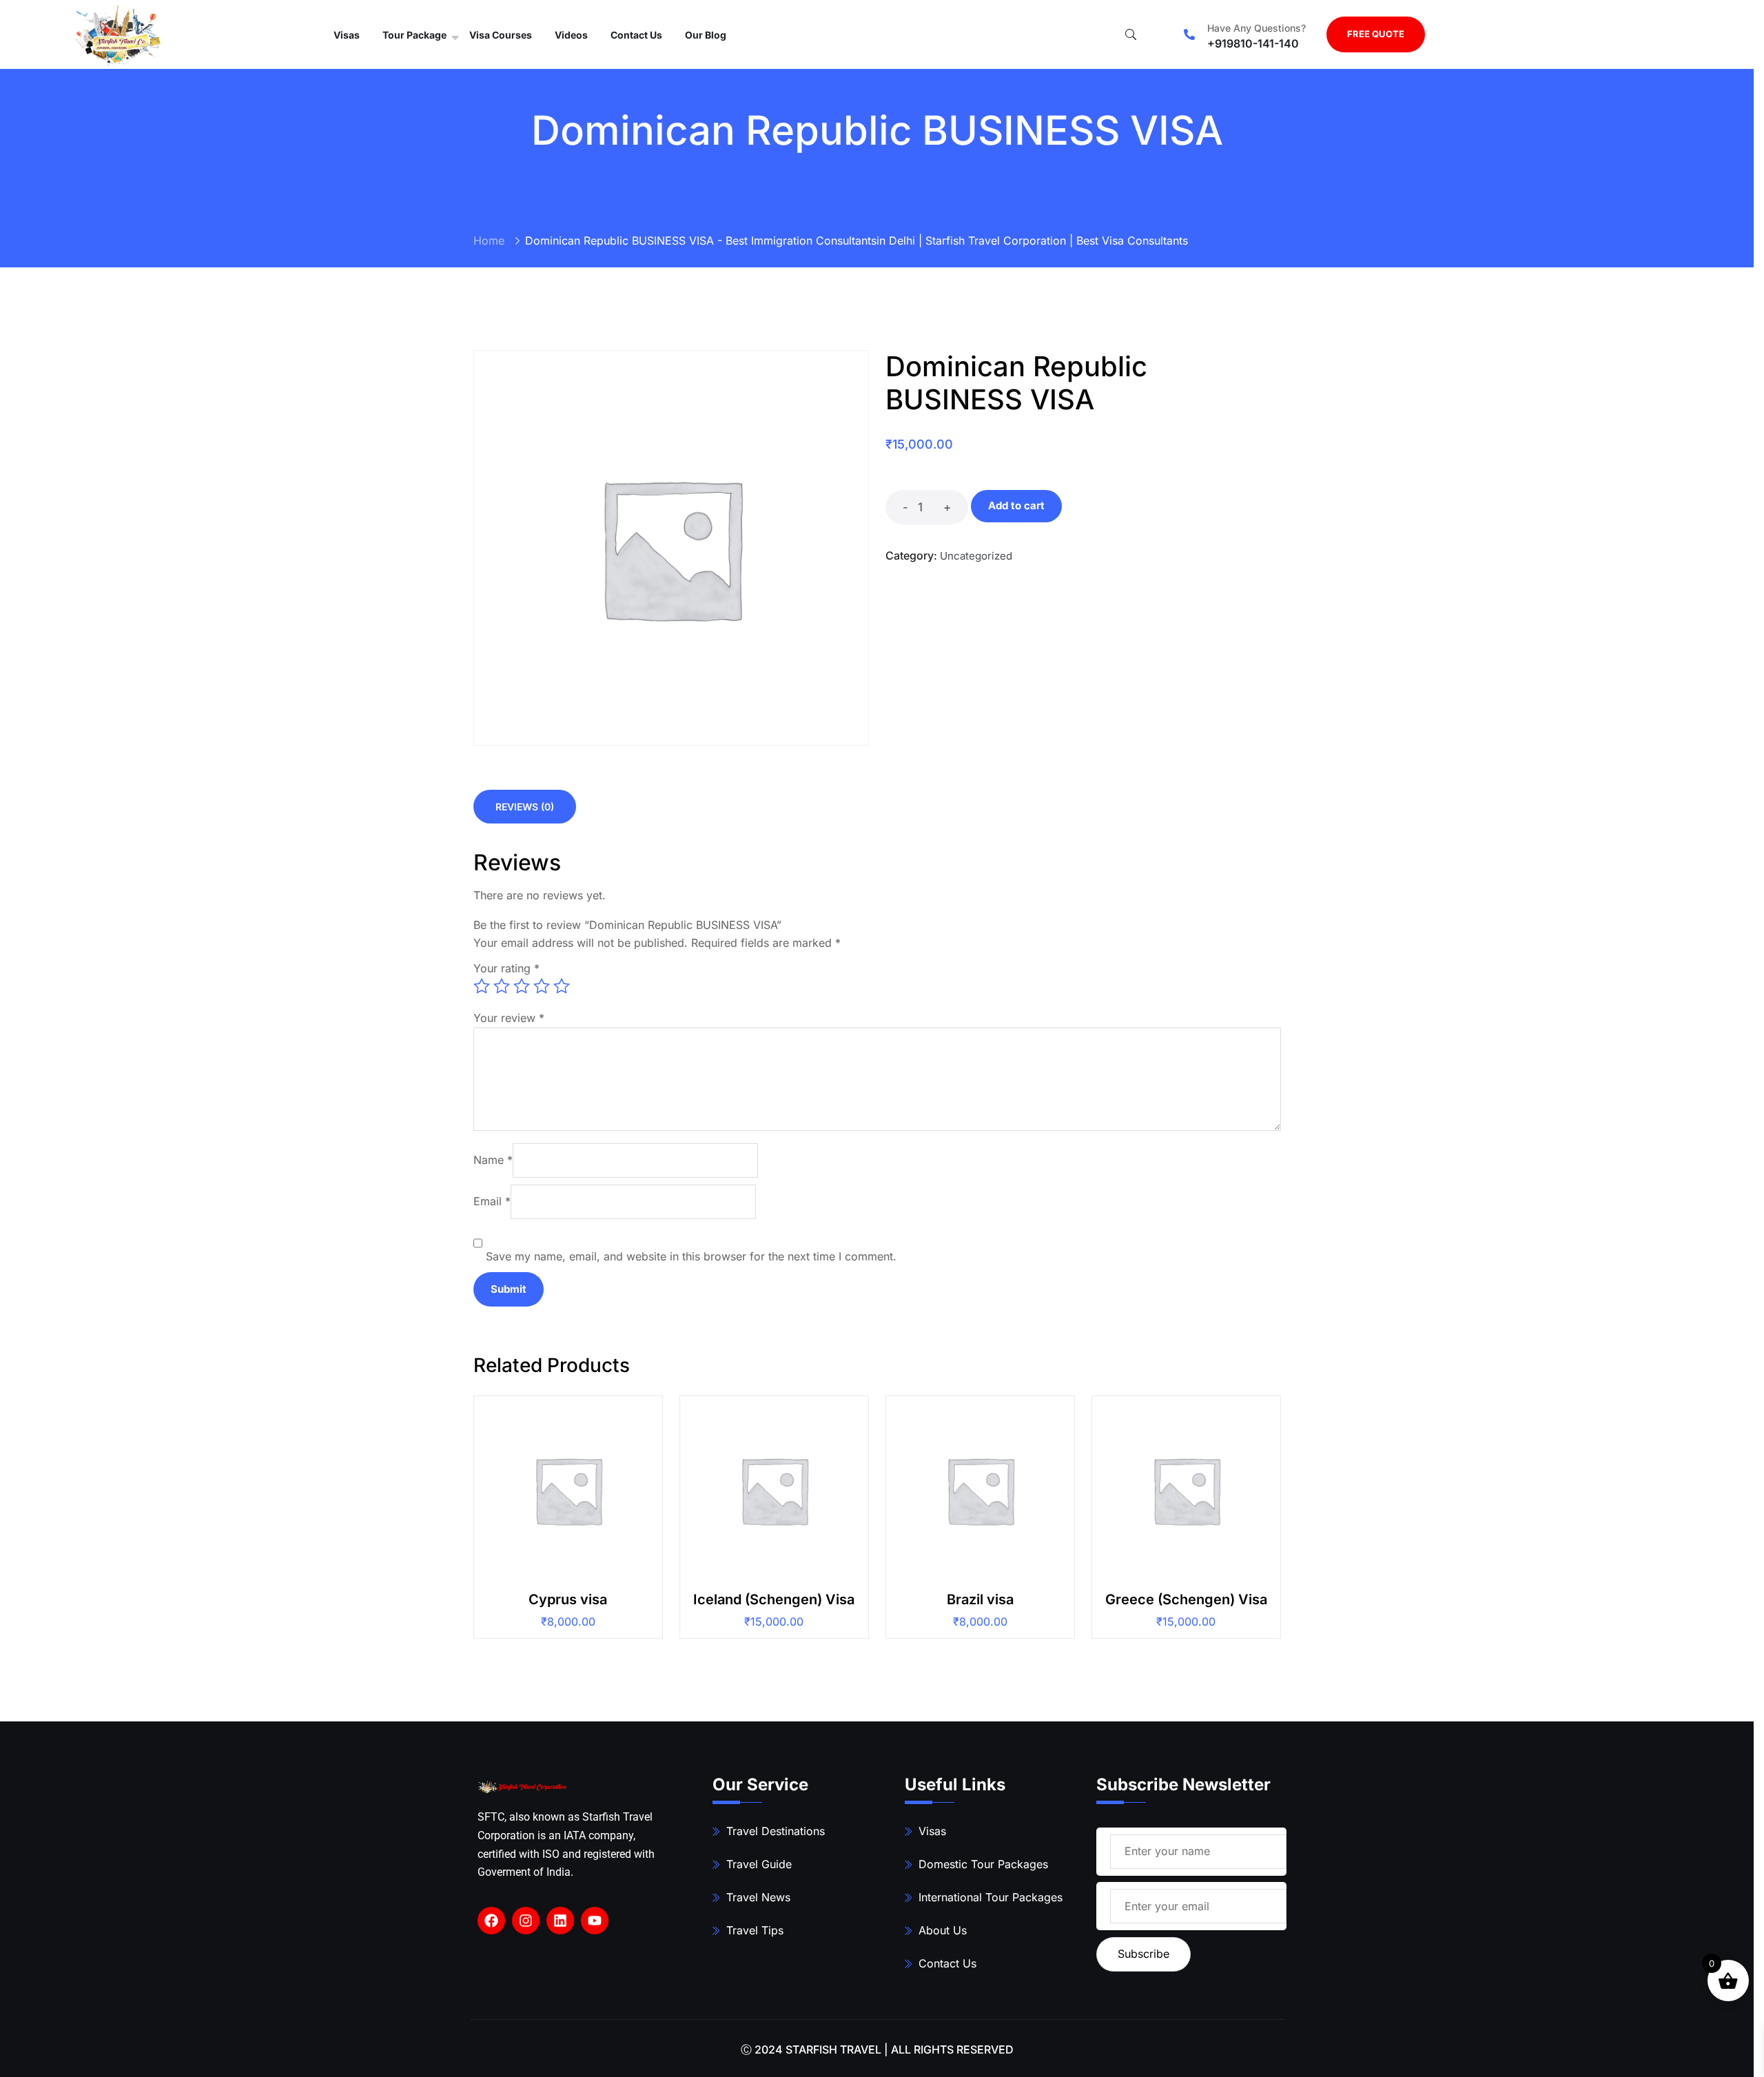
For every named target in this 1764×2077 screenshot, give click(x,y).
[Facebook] (491, 1921)
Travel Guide (759, 1864)
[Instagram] (526, 1921)
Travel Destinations (776, 1831)
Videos (571, 35)
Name (493, 1160)
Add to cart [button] (574, 1496)
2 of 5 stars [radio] (502, 986)
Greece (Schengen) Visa (1186, 1599)
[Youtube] (595, 1921)
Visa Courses (501, 35)
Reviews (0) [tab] (525, 807)
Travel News (758, 1897)
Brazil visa (980, 1599)
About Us (943, 1930)
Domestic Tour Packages (983, 1864)
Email (492, 1201)
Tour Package (414, 35)
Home (489, 241)
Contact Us (636, 35)
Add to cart (1016, 505)
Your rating (506, 968)
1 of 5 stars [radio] (482, 986)
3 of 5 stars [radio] (522, 986)
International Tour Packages (991, 1897)
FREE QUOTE (1376, 34)
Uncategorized (976, 556)
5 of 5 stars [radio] (562, 986)
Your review (509, 1018)
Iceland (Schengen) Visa (774, 1599)
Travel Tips (755, 1930)
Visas (347, 35)
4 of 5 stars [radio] (542, 986)
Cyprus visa (568, 1599)
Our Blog (706, 35)
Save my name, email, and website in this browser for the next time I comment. (691, 1256)
